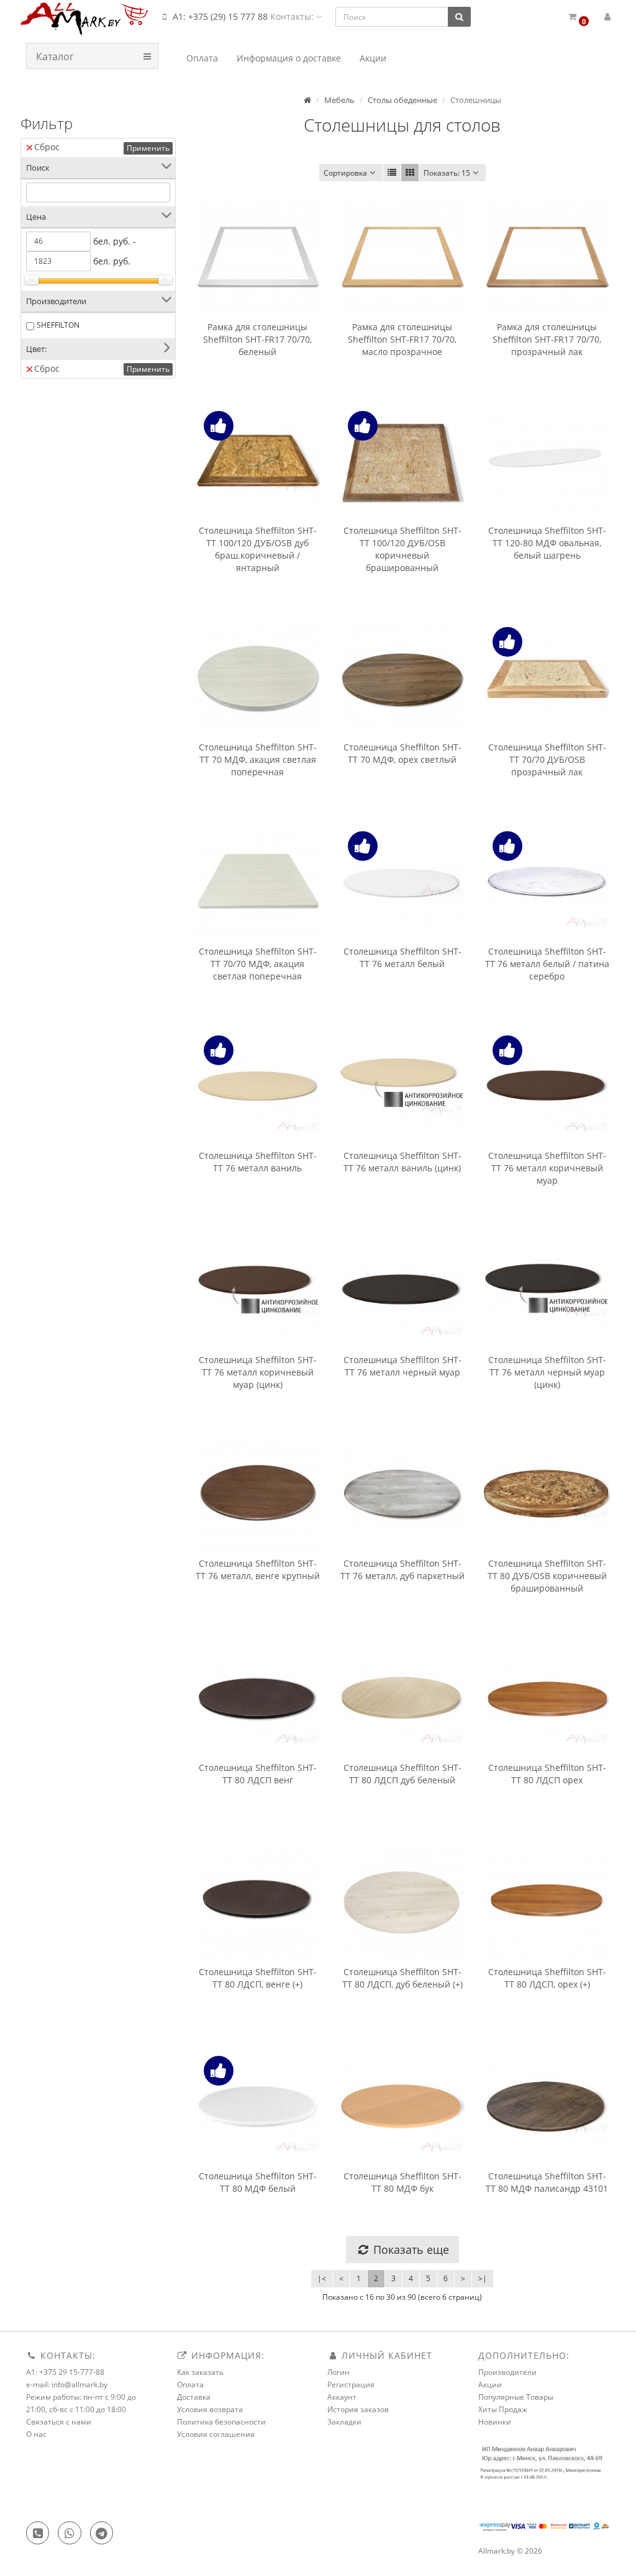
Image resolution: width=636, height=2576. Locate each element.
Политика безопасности (221, 2422)
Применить (148, 148)
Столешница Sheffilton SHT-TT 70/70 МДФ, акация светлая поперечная (258, 964)
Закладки (344, 2422)
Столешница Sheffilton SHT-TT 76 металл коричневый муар (547, 1168)
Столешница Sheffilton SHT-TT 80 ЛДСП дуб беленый (402, 1774)
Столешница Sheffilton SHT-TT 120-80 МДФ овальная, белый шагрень (547, 543)
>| (483, 2278)
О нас (36, 2434)
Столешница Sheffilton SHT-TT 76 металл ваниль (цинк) (402, 1162)
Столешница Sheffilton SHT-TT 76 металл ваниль (258, 1162)
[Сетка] (410, 173)
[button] (578, 17)
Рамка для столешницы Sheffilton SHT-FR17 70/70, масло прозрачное (402, 339)
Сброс (47, 147)
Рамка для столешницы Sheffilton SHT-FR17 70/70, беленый (257, 339)
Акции (490, 2385)
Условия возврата (210, 2409)
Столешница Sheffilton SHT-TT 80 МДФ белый (258, 2182)
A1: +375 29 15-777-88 (65, 2372)
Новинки (495, 2422)
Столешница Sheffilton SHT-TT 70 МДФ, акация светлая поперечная (258, 759)
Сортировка (345, 173)
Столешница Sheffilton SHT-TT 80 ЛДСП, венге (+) (258, 1978)
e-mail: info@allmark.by (67, 2385)
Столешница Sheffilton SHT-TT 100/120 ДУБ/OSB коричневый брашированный (402, 549)
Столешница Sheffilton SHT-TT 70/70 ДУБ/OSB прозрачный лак (547, 759)
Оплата (190, 2385)
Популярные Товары (516, 2397)
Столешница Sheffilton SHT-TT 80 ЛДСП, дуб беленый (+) (402, 1978)
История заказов (358, 2409)
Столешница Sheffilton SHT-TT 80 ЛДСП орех (547, 1774)
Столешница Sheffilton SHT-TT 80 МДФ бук (402, 2182)
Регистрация (351, 2385)
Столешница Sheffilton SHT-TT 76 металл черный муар (402, 1366)
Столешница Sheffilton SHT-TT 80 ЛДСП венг (258, 1774)
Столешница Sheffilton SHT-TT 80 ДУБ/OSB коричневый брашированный (547, 1576)
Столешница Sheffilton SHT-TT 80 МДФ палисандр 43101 (547, 2182)
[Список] (392, 173)
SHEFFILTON (58, 325)
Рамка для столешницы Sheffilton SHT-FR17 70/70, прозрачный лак (547, 339)
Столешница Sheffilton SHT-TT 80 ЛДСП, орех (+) (547, 1978)
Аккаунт (342, 2397)
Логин (338, 2372)
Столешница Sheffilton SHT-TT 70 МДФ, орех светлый (402, 753)
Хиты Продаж (503, 2409)
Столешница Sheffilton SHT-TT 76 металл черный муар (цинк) (547, 1372)
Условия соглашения (216, 2434)
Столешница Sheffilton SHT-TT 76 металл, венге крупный (258, 1569)
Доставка (194, 2397)
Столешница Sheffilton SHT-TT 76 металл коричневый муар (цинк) (258, 1372)
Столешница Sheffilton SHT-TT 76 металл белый (402, 957)
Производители (507, 2372)
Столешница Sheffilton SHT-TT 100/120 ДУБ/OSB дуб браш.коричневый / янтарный (258, 549)
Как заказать (200, 2372)
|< (322, 2278)
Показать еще (410, 2249)
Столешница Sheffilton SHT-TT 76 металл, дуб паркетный (402, 1569)
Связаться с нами (59, 2422)
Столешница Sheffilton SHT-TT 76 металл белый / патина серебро (547, 964)
